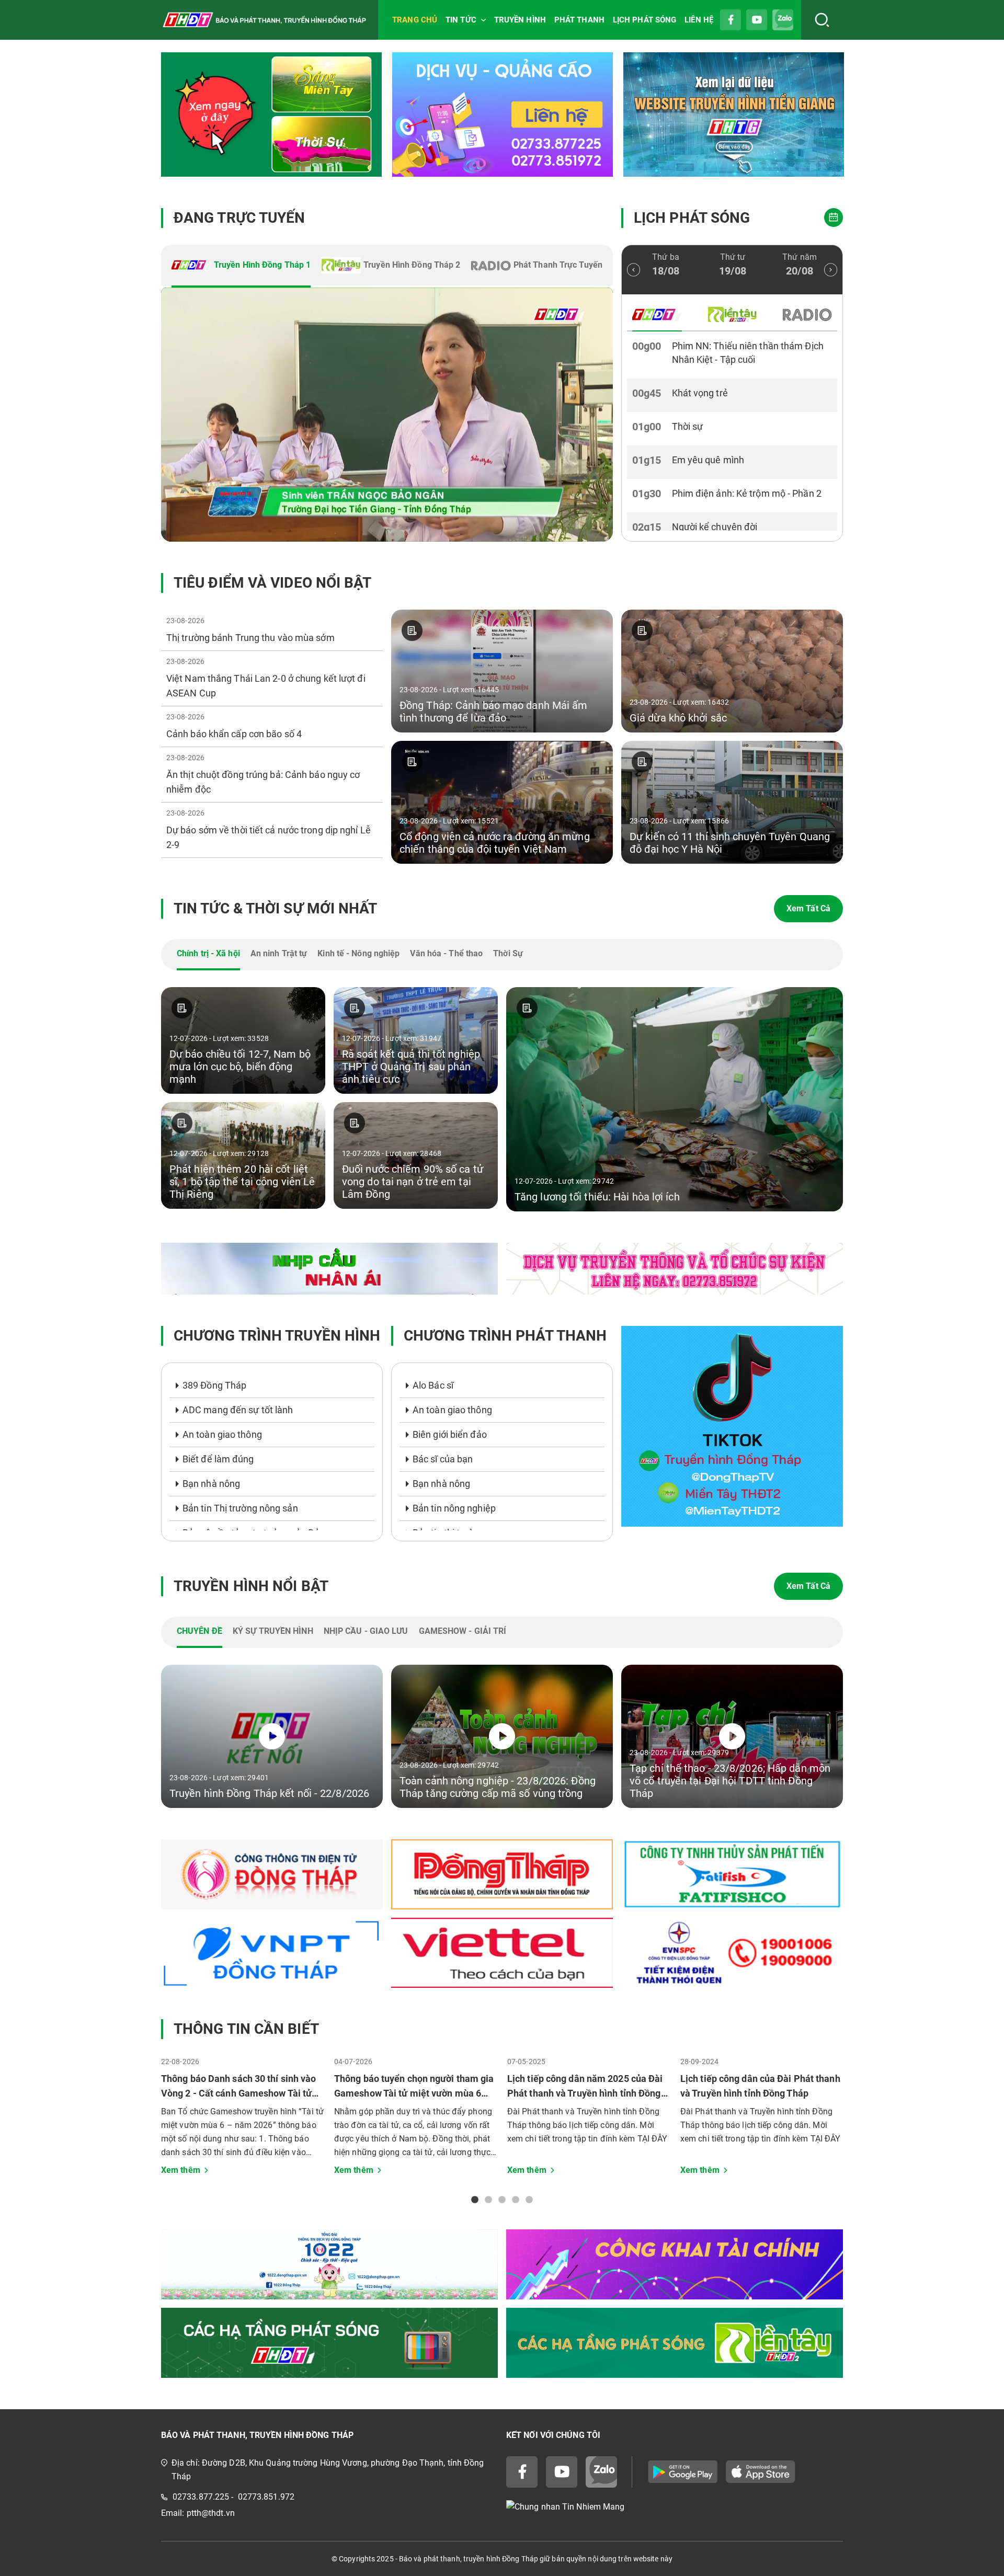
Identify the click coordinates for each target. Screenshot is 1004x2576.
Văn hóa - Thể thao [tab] (446, 953)
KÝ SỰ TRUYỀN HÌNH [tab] (273, 1631)
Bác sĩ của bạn (443, 1459)
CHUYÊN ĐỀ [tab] (199, 1631)
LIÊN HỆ (699, 20)
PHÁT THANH (579, 20)
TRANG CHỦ (415, 20)
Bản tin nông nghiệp (454, 1508)
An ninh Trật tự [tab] (279, 953)
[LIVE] (387, 415)
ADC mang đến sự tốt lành (238, 1410)
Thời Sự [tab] (508, 953)
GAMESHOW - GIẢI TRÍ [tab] (463, 1631)
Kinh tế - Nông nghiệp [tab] (358, 953)
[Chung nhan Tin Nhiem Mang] (675, 2507)
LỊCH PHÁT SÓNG (644, 20)
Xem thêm (181, 2170)
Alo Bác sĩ (433, 1385)
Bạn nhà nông (211, 1484)
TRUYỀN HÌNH (520, 20)
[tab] (241, 266)
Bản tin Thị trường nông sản (240, 1508)
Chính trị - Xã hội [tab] (208, 953)
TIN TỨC (461, 20)
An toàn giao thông (222, 1434)
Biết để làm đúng (218, 1459)
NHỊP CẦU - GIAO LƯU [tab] (366, 1631)
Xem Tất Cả (808, 908)
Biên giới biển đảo (450, 1434)
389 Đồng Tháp (214, 1385)
